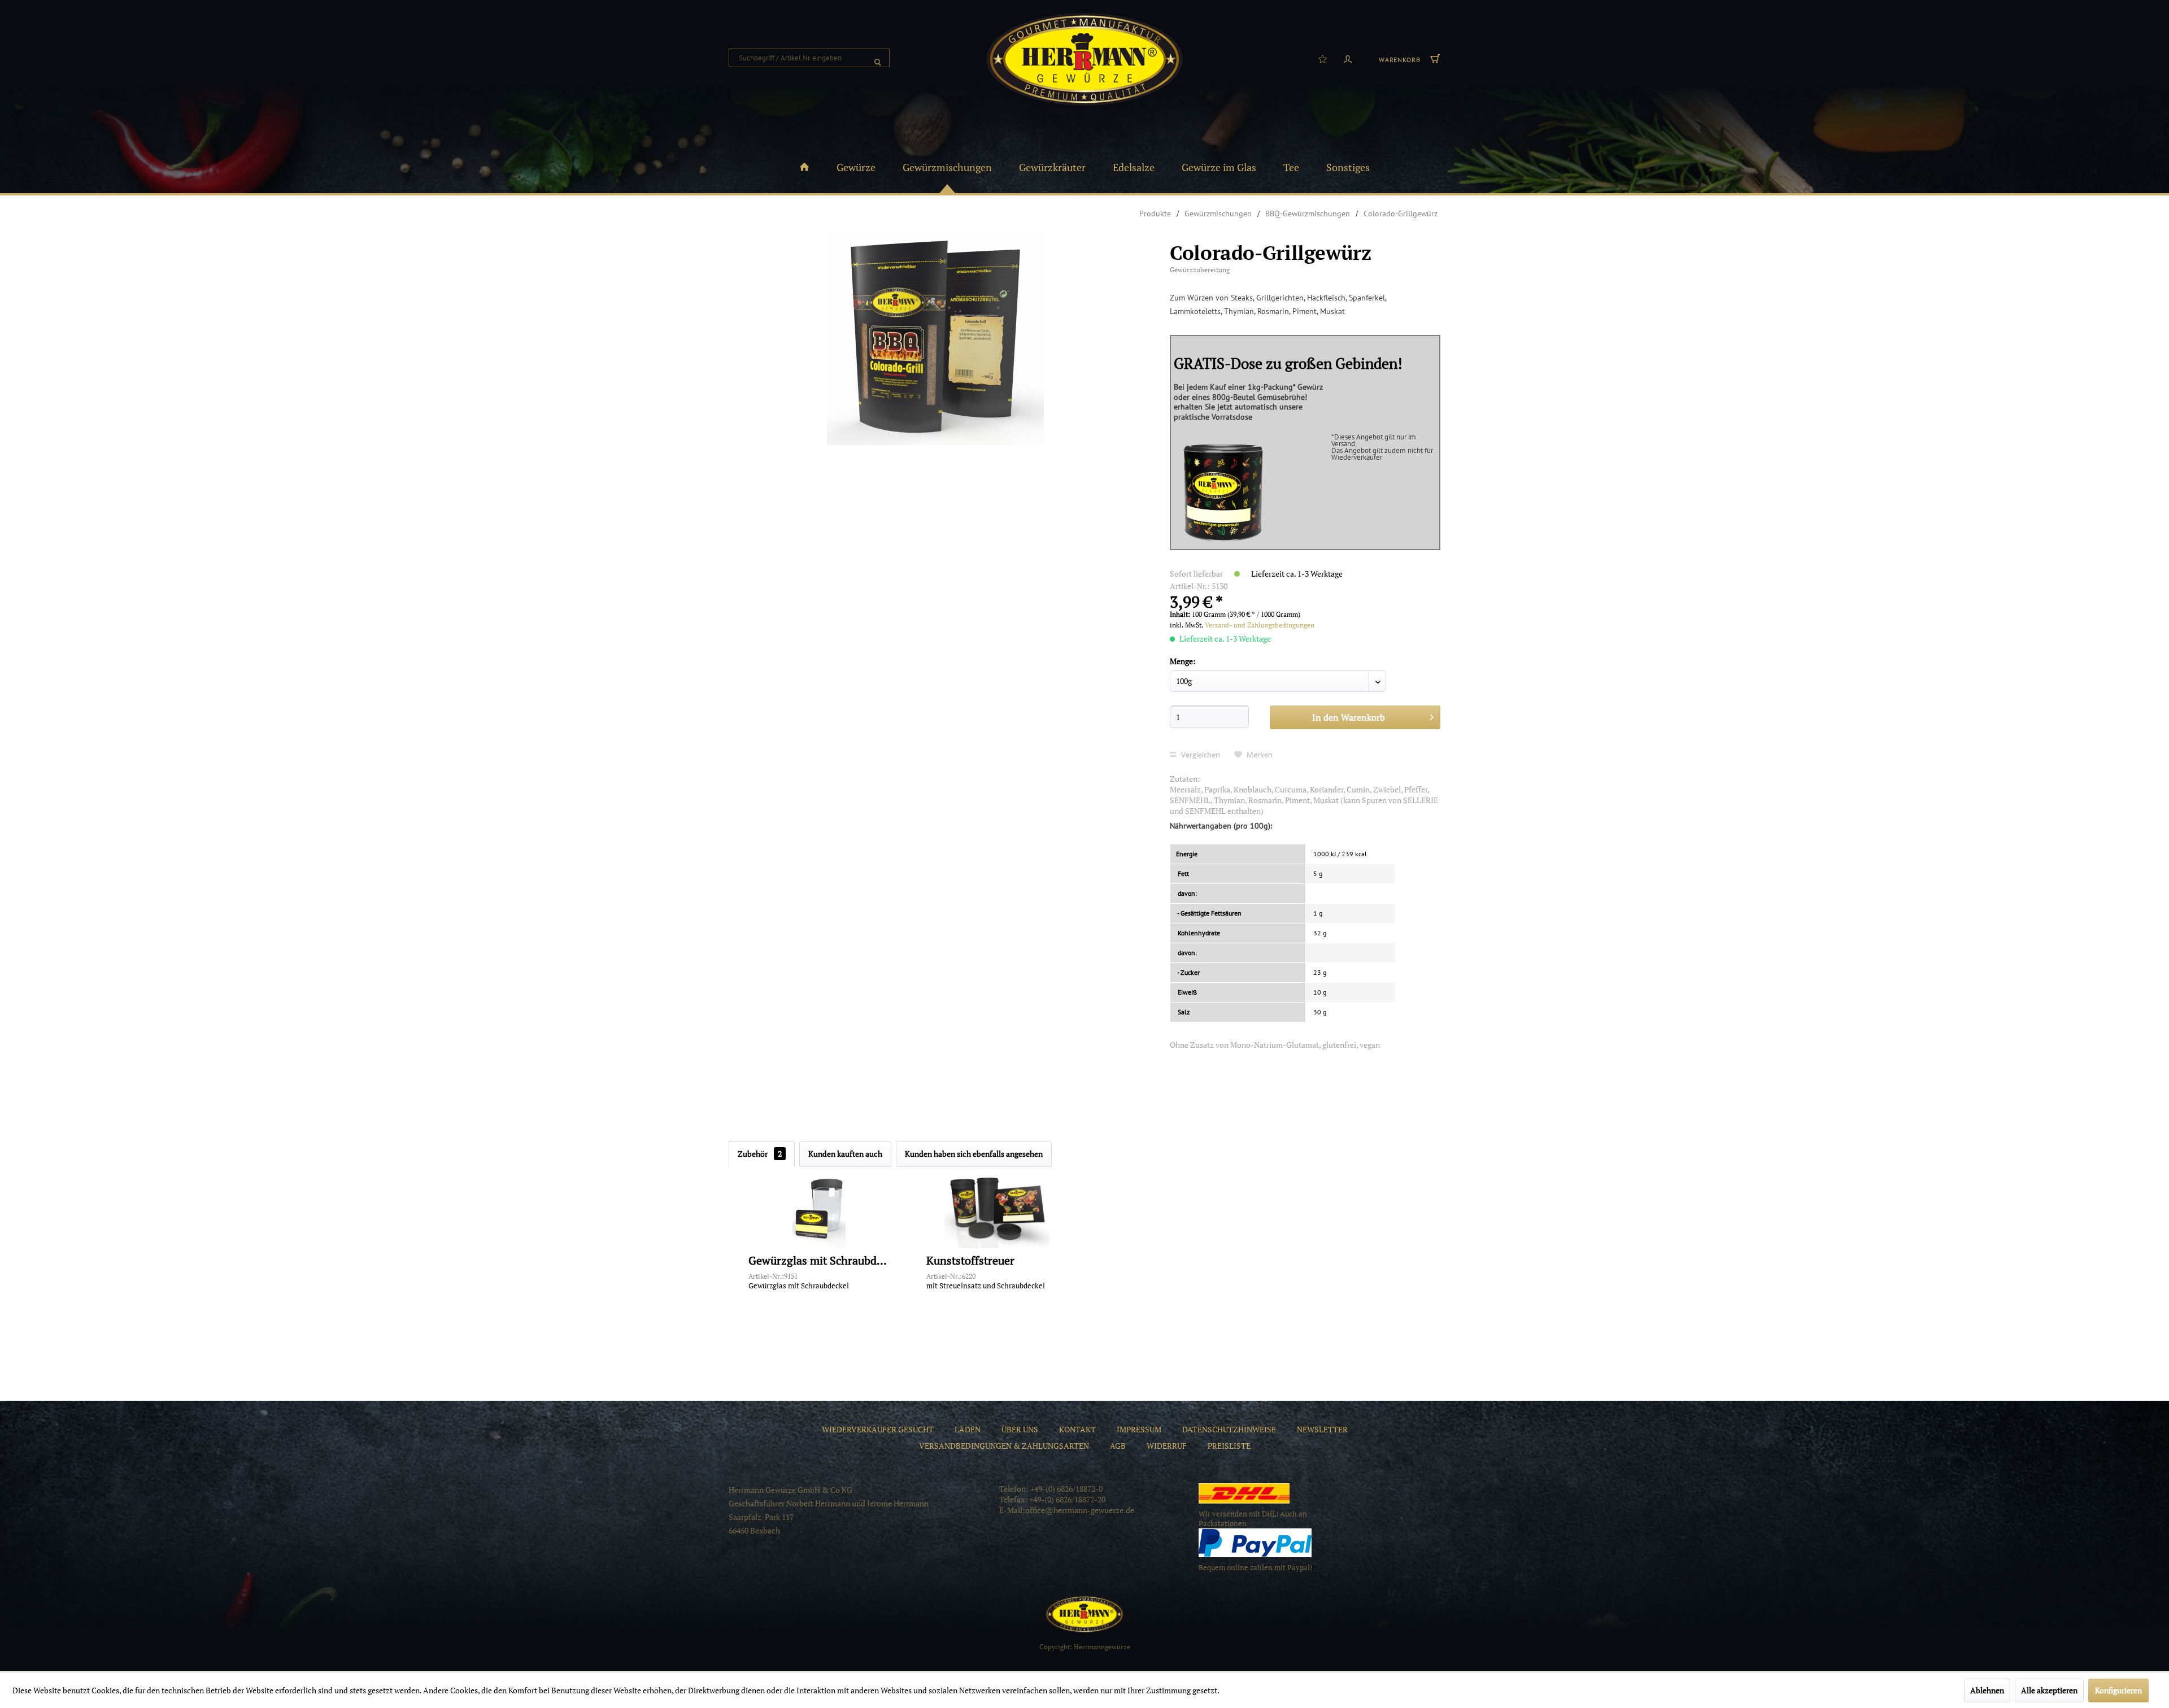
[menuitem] (809, 58)
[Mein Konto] (1348, 58)
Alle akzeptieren (2049, 1690)
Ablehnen (1987, 1690)
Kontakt (1077, 1429)
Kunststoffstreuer (970, 1261)
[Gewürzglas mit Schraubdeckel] (819, 1209)
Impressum (1139, 1429)
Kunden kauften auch (845, 1154)
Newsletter (1322, 1429)
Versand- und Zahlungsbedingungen (1260, 625)
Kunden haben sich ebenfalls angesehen (974, 1154)
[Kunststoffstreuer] (997, 1209)
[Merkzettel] (1323, 58)
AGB (1118, 1446)
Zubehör (760, 1154)
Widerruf (1167, 1446)
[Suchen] (878, 58)
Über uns (1020, 1429)
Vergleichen (1200, 755)
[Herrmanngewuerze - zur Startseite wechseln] (1084, 59)
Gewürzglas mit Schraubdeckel (819, 1261)
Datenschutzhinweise (1229, 1429)
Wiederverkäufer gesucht (878, 1429)
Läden (968, 1429)
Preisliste (1229, 1446)
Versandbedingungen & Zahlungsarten (1004, 1446)
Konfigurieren (2118, 1690)
